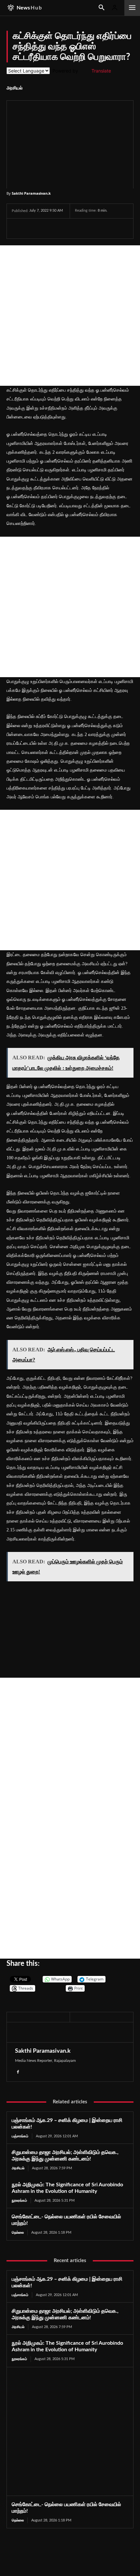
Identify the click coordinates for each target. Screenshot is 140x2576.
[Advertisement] (70, 316)
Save (81, 229)
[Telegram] (63, 228)
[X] (33, 228)
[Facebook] (18, 228)
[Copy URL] (94, 228)
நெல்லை (18, 2233)
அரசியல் (14, 88)
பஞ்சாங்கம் (20, 2136)
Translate (101, 71)
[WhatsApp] (48, 228)
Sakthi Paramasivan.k (31, 193)
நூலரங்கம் (19, 2201)
